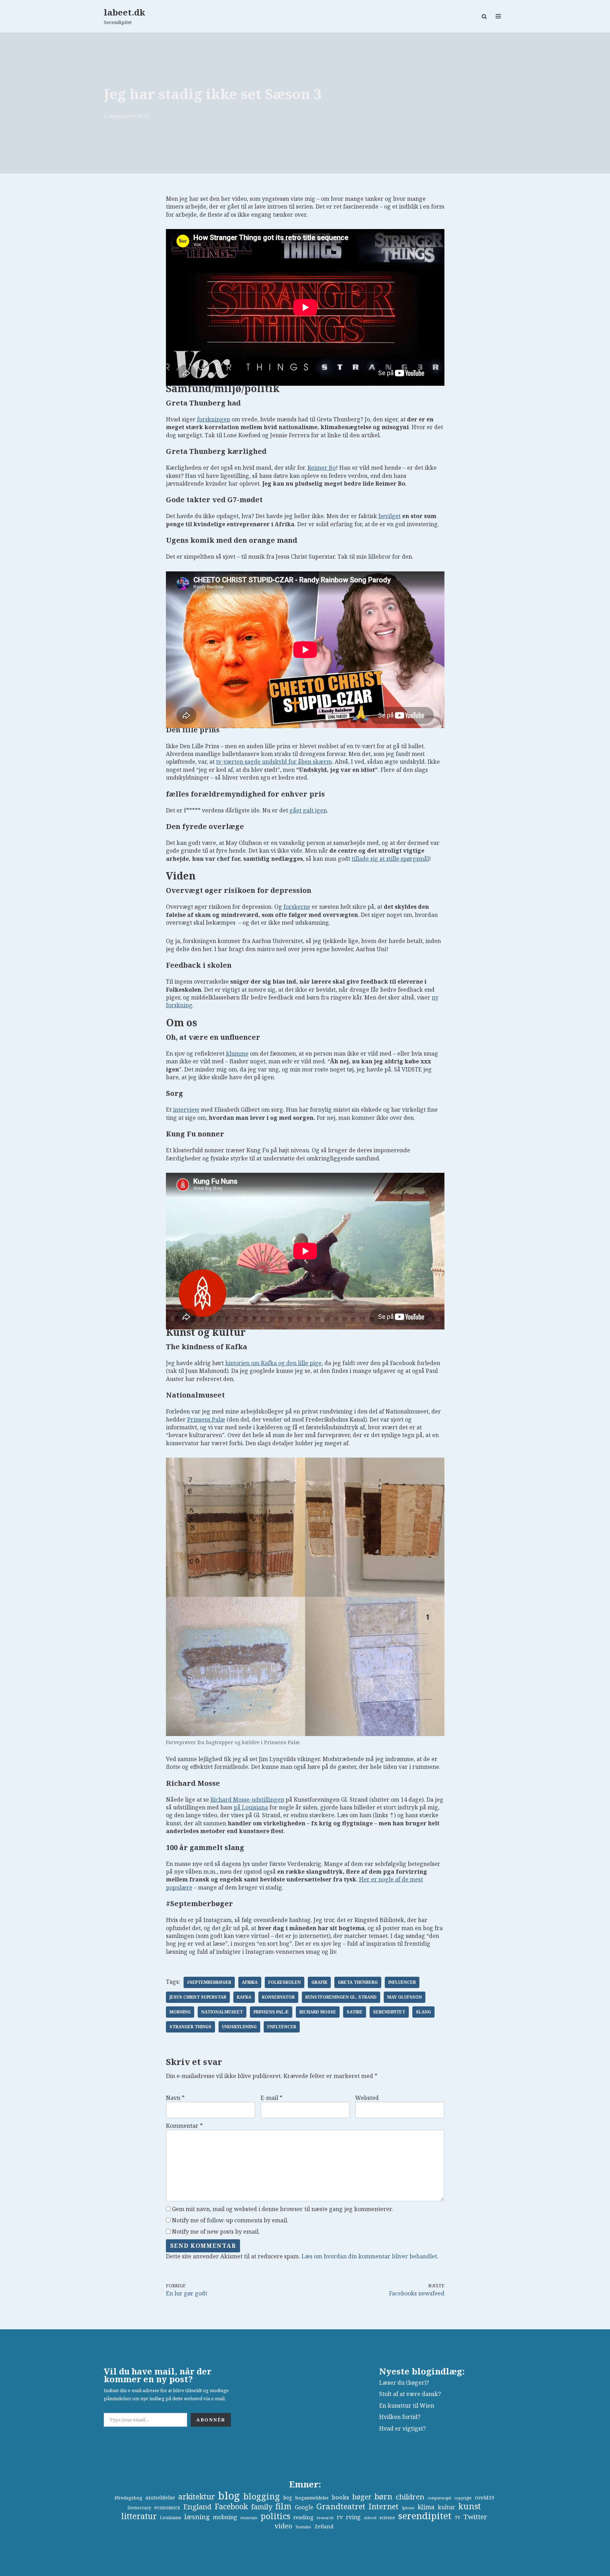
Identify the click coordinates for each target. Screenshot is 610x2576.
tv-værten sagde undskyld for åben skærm (274, 762)
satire (355, 2012)
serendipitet (389, 2012)
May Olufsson (405, 1997)
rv (340, 2517)
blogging (262, 2496)
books (340, 2497)
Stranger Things (190, 2027)
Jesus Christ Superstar (198, 1997)
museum (249, 2518)
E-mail (271, 2098)
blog (229, 2496)
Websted (367, 2098)
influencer (402, 1982)
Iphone (408, 2508)
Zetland (324, 2526)
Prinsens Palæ (206, 1419)
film (283, 2506)
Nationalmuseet (222, 2012)
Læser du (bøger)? (404, 2383)
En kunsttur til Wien (407, 2406)
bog (288, 2497)
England (197, 2506)
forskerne (297, 907)
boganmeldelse (312, 2498)
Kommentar (184, 2126)
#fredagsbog (128, 2498)
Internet (384, 2506)
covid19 (485, 2497)
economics (167, 2507)
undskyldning (239, 2027)
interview (186, 1110)
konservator (278, 1997)
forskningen (214, 419)
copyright (463, 2498)
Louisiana (171, 2517)
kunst (470, 2506)
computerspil (439, 2498)
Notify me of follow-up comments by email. (230, 2220)
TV (457, 2518)
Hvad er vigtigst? (402, 2428)
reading (303, 2517)
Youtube (303, 2527)
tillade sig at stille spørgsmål (390, 859)
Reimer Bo (322, 468)
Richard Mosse (318, 2012)
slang (423, 2012)
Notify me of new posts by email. (216, 2232)
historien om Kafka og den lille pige (273, 1363)
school (370, 2518)
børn (384, 2497)
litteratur (139, 2516)
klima (426, 2507)
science (387, 2517)
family (262, 2506)
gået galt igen (308, 810)
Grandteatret (341, 2506)
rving (353, 2517)
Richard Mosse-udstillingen (247, 1800)
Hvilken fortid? (400, 2417)
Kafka (244, 1997)
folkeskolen (285, 1982)
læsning (197, 2517)
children (410, 2497)
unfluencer (282, 2027)
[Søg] (484, 16)
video (283, 2526)
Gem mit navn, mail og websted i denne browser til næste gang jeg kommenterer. (282, 2209)
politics (275, 2516)
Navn (175, 2098)
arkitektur (197, 2497)
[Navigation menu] (498, 16)
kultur (446, 2507)
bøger (362, 2497)
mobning (180, 2012)
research (325, 2518)
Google (304, 2507)
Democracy (139, 2508)
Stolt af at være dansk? (410, 2394)
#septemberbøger (209, 1982)
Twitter (475, 2517)
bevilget (390, 516)
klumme (237, 1053)
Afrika (250, 1982)
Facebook (231, 2506)
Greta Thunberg (358, 1982)
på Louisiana (251, 1807)
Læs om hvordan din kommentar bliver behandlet (369, 2256)
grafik (319, 1982)
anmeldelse (160, 2497)
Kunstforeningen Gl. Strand (341, 1997)
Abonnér (211, 2420)
